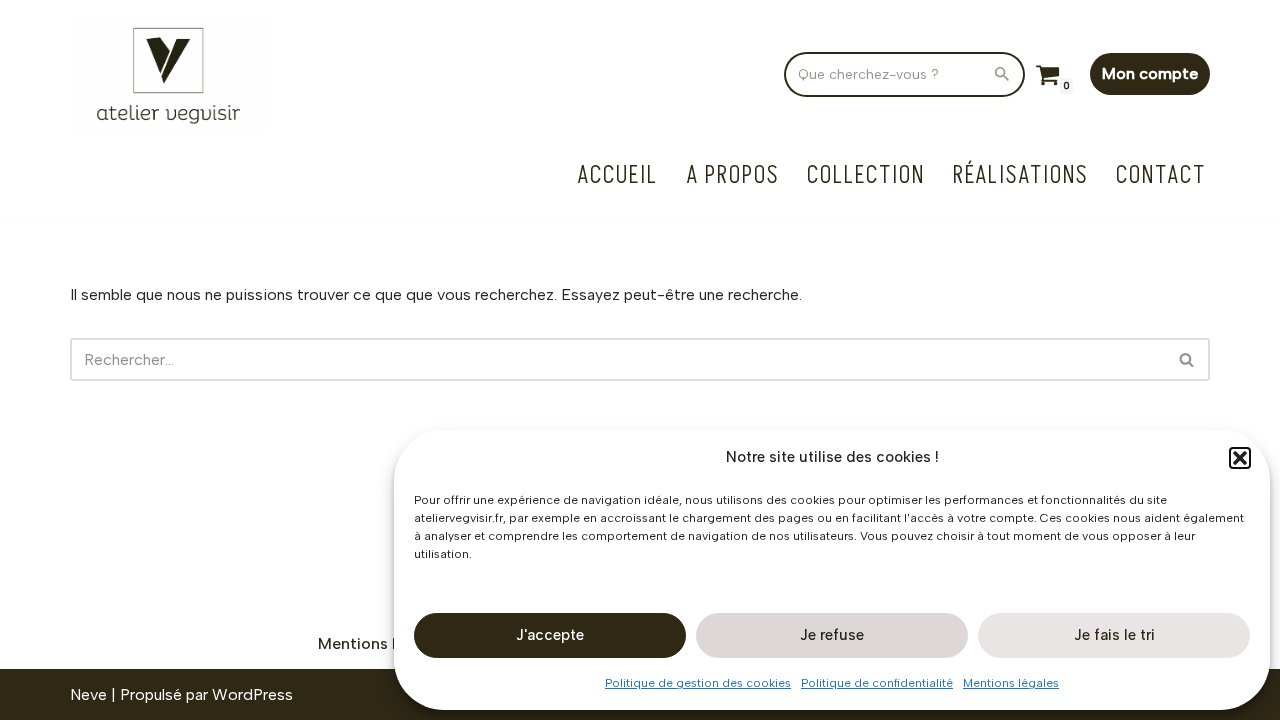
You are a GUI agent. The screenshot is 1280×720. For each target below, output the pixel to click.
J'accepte (550, 635)
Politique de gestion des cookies (698, 683)
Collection (866, 175)
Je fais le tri (1114, 635)
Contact (1161, 175)
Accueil (617, 175)
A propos (732, 175)
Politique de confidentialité (877, 683)
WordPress (252, 694)
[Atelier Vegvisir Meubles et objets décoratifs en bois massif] (170, 74)
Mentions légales (1011, 683)
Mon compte (1150, 73)
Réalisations (1020, 175)
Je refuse (832, 635)
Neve (88, 694)
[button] (1240, 458)
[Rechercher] (1002, 74)
